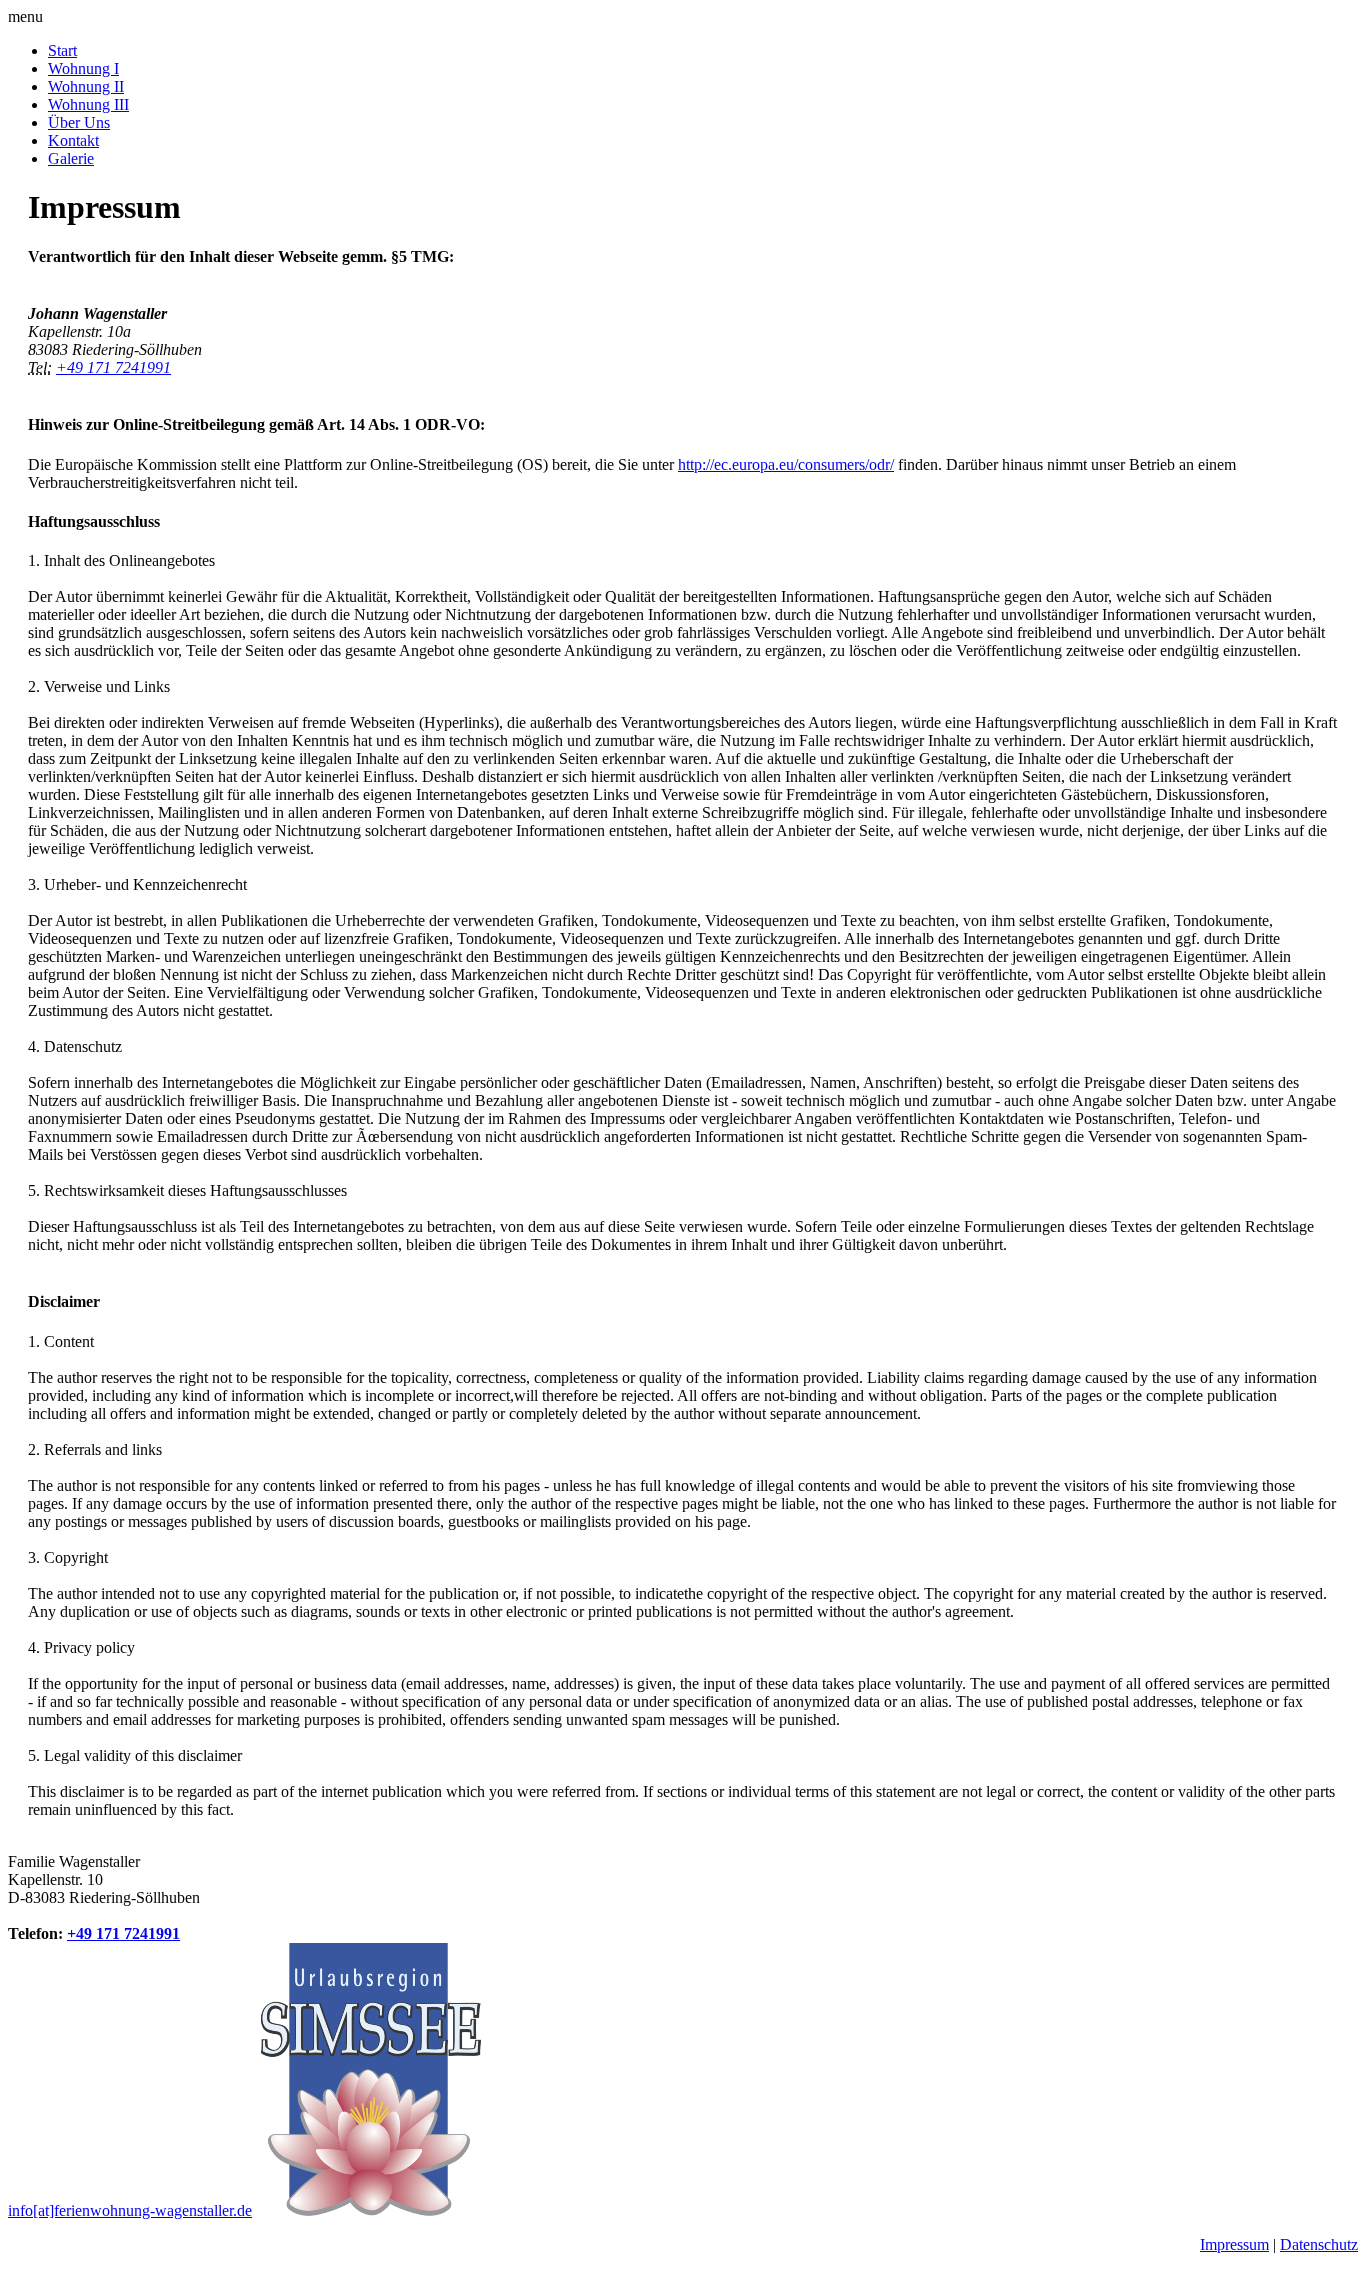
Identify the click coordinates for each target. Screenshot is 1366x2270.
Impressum (1234, 2244)
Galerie (71, 158)
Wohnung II (86, 86)
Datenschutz (1319, 2244)
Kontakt (73, 140)
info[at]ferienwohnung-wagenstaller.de (130, 2210)
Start (62, 50)
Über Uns (79, 122)
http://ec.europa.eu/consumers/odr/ (786, 464)
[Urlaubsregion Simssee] (368, 2210)
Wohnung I (83, 68)
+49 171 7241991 (113, 367)
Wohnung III (88, 104)
